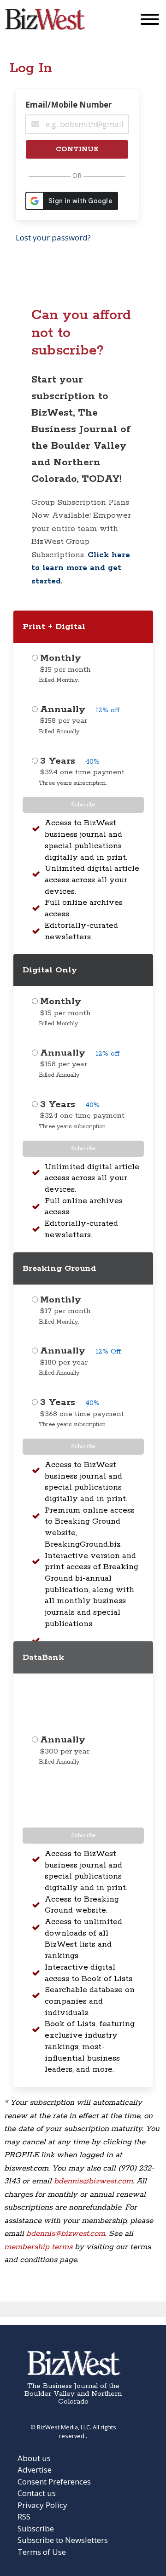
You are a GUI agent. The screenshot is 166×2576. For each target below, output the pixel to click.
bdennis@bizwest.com (93, 2181)
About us (34, 2458)
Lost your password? (53, 237)
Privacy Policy (42, 2505)
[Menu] (150, 21)
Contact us (37, 2493)
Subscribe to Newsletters (63, 2540)
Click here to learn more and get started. (81, 568)
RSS (24, 2516)
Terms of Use (42, 2552)
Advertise (35, 2470)
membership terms (38, 2247)
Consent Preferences (54, 2482)
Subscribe (83, 805)
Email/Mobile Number (68, 105)
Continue (77, 149)
